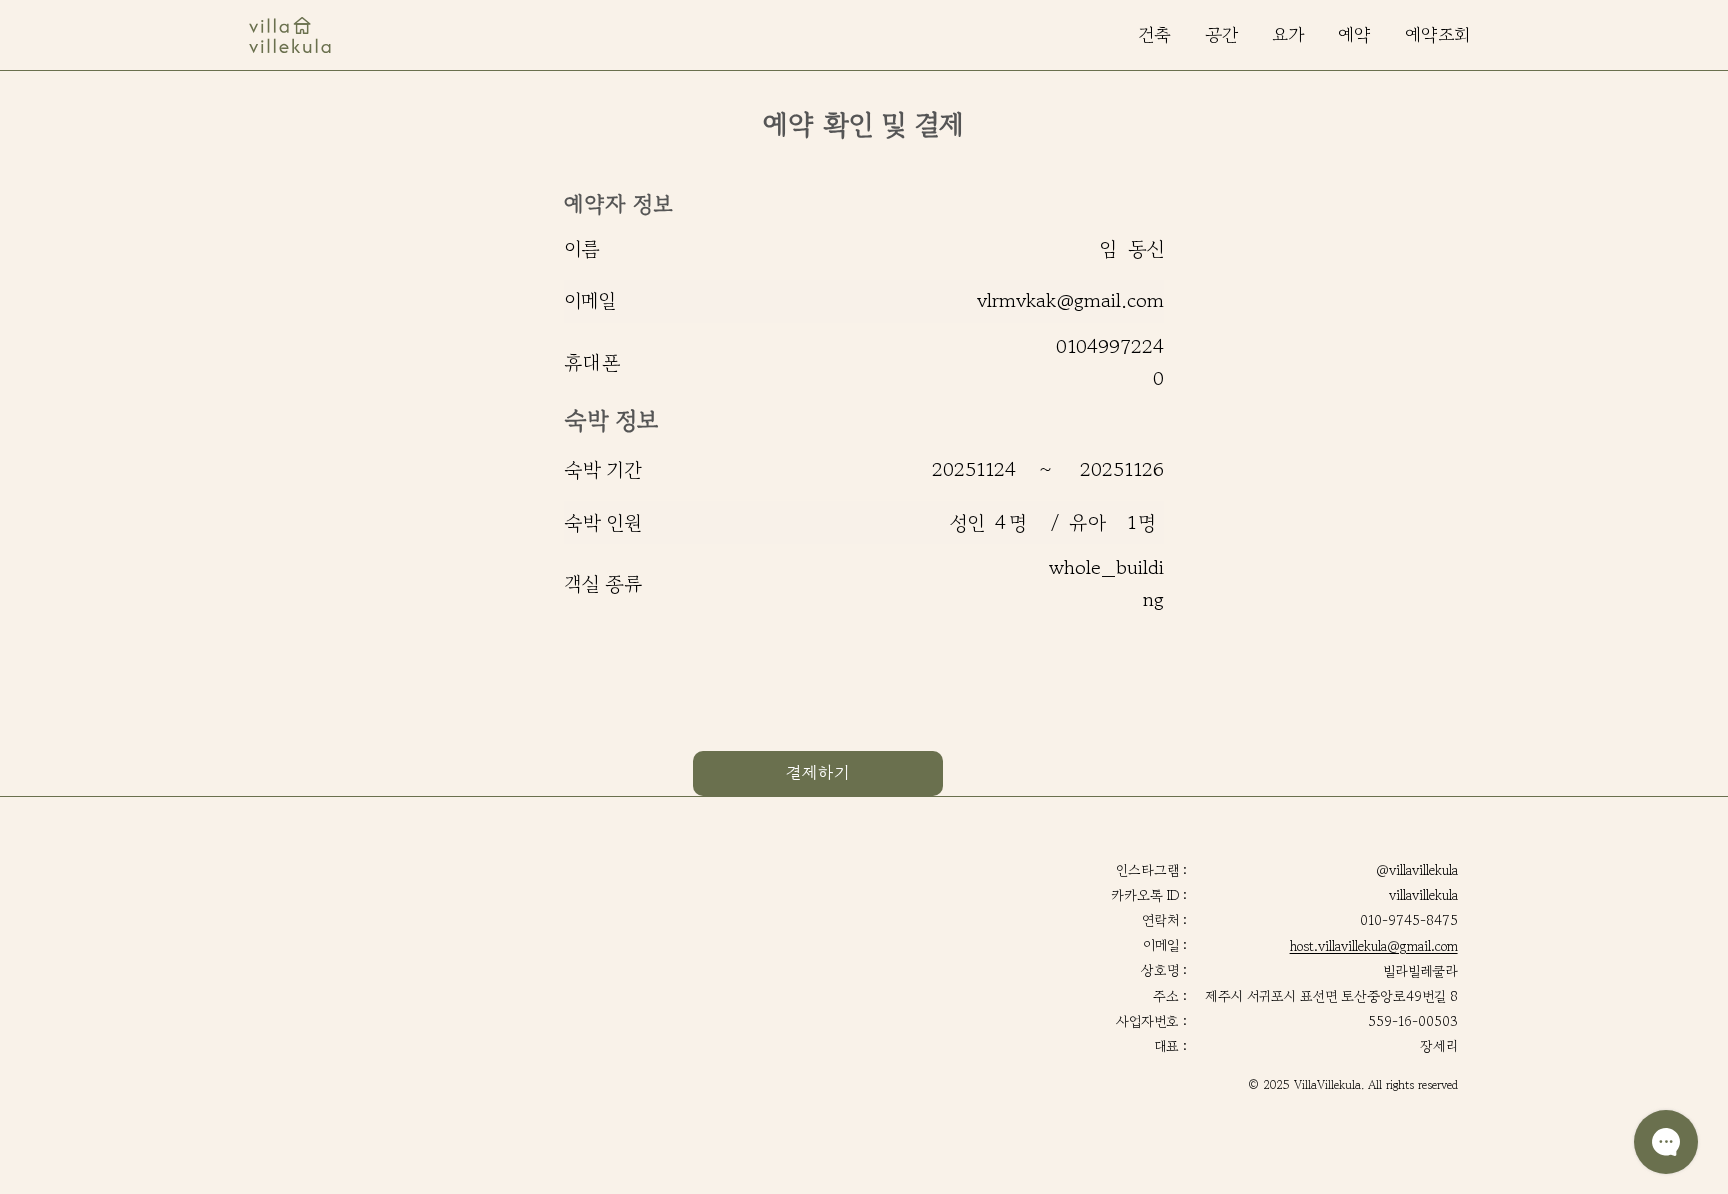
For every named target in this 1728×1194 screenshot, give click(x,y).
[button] (1437, 35)
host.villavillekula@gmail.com (1374, 946)
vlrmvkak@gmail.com (1070, 300)
